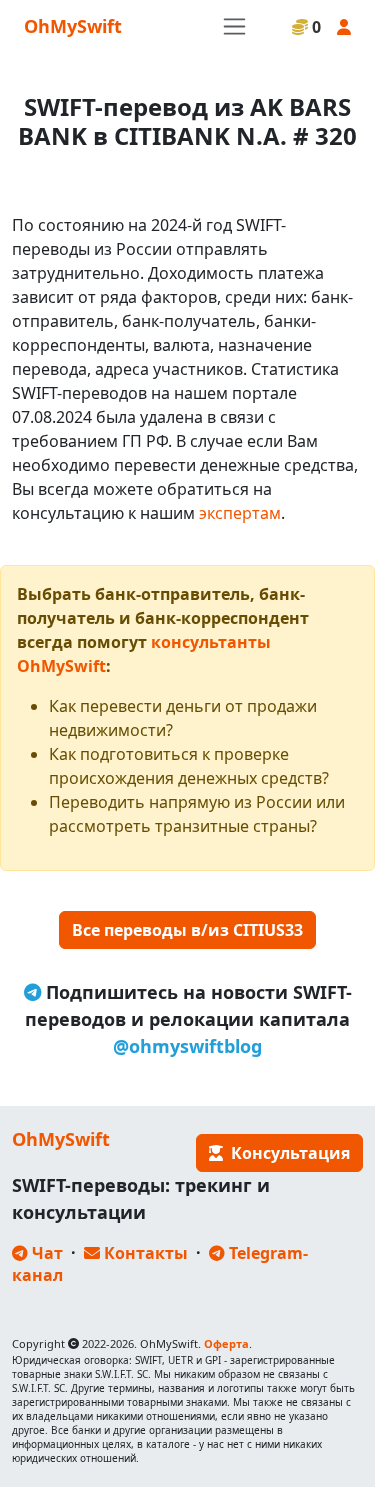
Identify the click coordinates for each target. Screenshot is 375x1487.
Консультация (286, 1153)
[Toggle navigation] (234, 26)
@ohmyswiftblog (187, 1046)
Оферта (226, 1343)
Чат (45, 1253)
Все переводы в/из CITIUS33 (187, 930)
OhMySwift (73, 26)
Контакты (144, 1253)
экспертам (240, 513)
